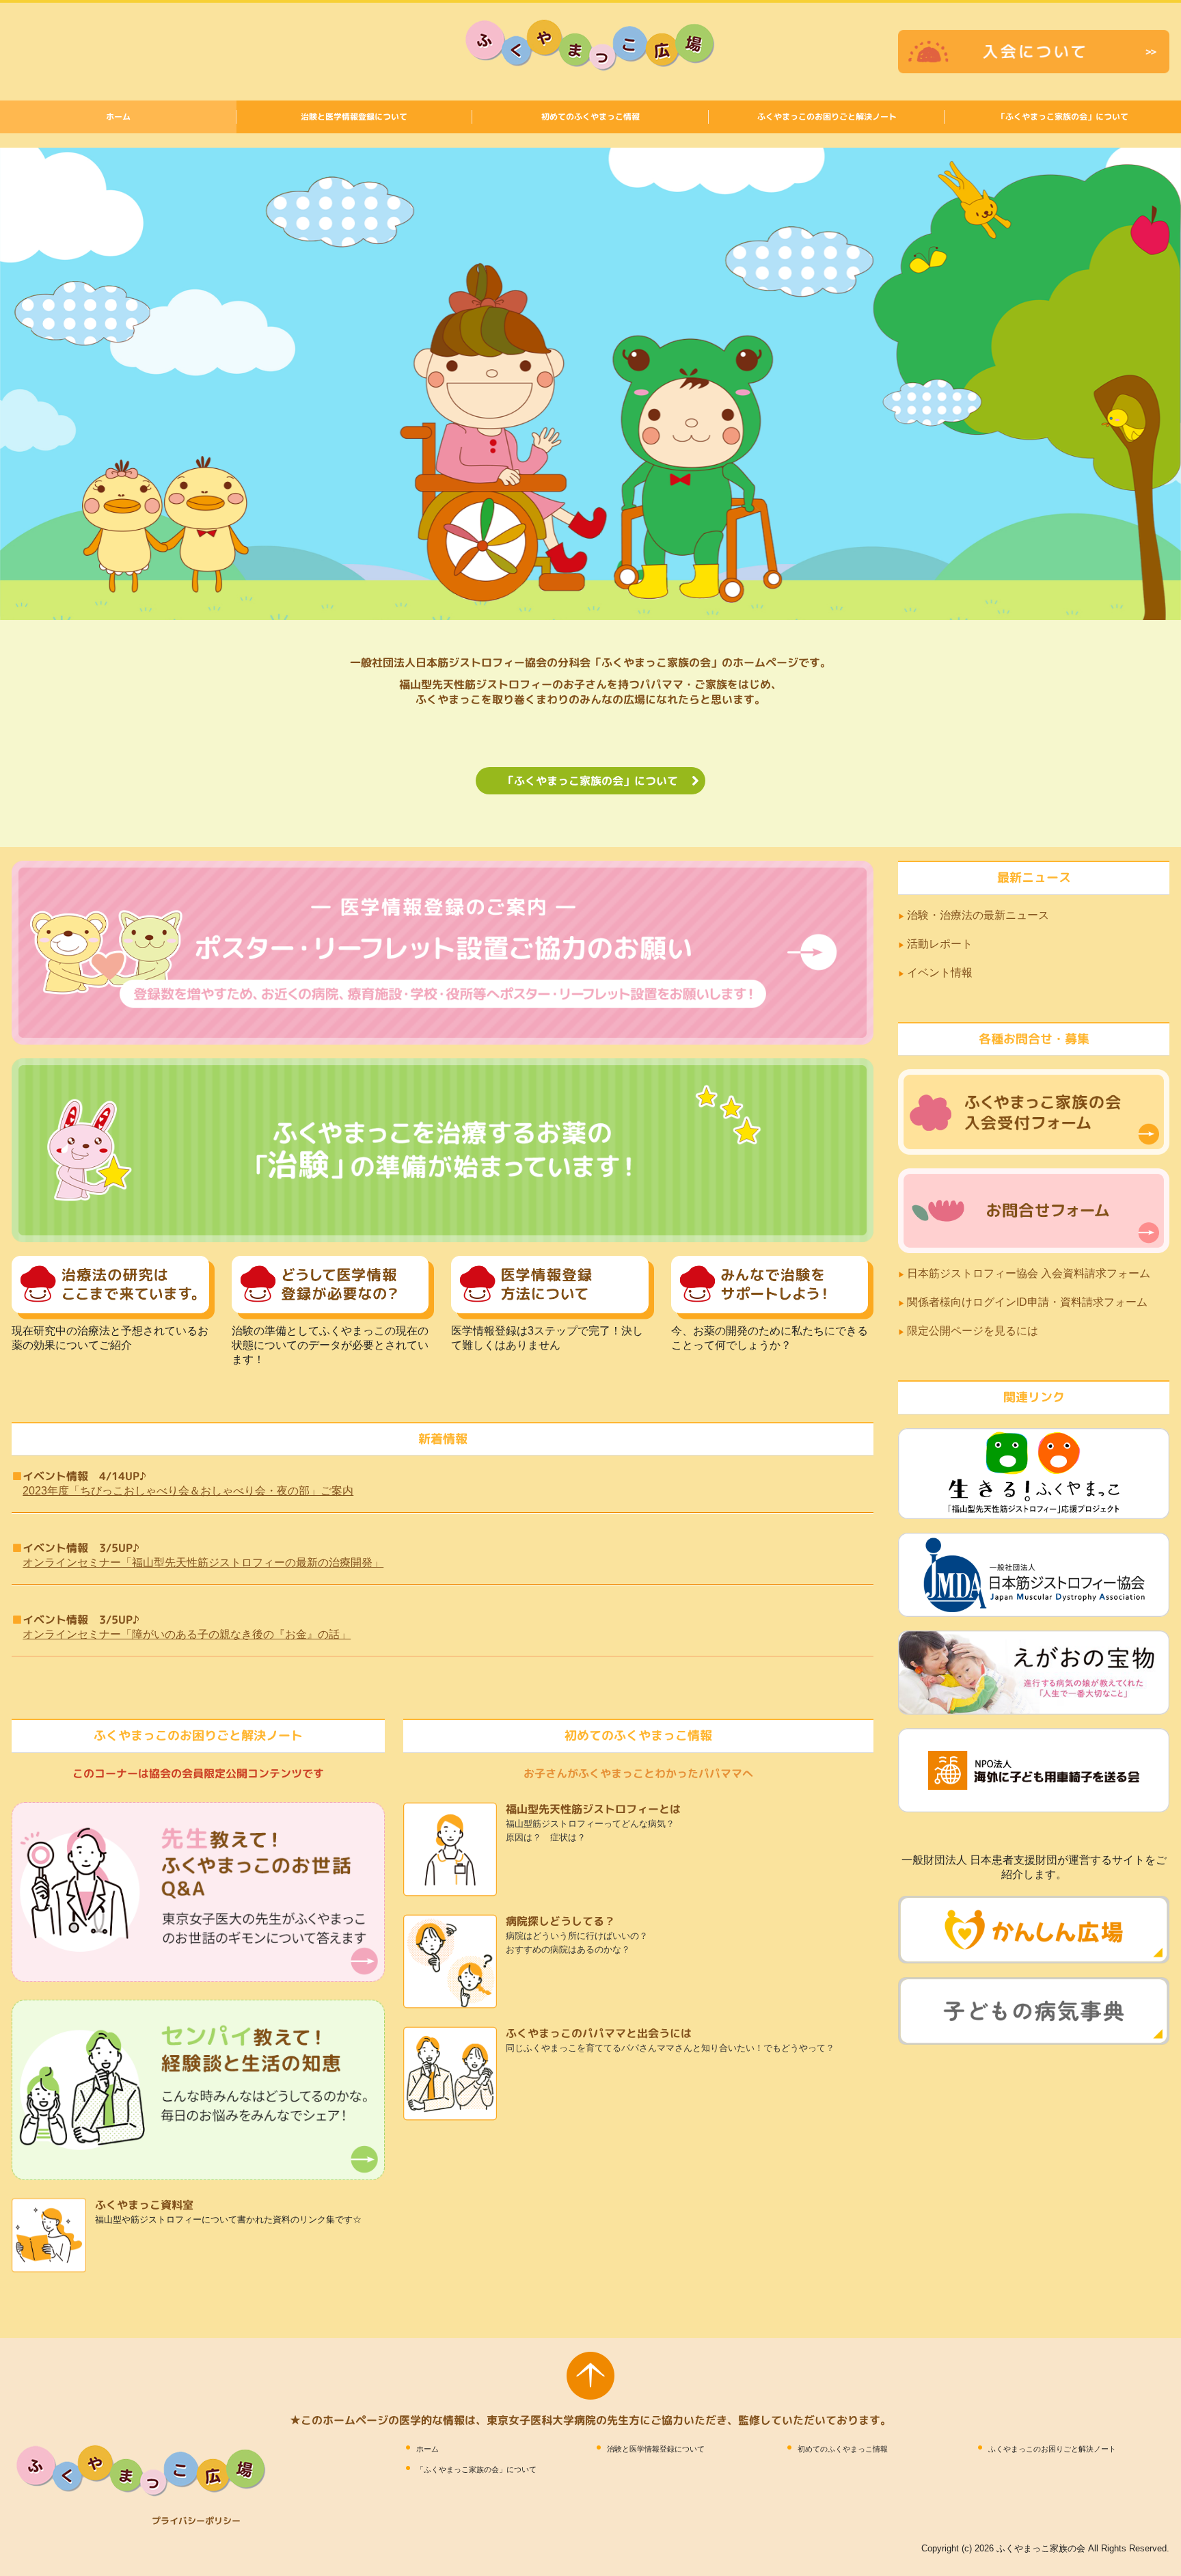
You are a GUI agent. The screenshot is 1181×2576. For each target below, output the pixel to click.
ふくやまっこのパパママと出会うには (599, 2033)
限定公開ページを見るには (974, 1331)
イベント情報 (940, 972)
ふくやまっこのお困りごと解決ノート (827, 117)
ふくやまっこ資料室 (144, 2205)
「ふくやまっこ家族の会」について (1063, 117)
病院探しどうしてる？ (560, 1921)
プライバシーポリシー (196, 2521)
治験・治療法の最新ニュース (978, 915)
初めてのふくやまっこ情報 (590, 117)
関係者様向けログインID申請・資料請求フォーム (1027, 1302)
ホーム (118, 117)
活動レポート (940, 944)
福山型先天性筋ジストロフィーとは (593, 1809)
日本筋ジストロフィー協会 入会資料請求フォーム (1029, 1273)
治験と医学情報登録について (354, 117)
